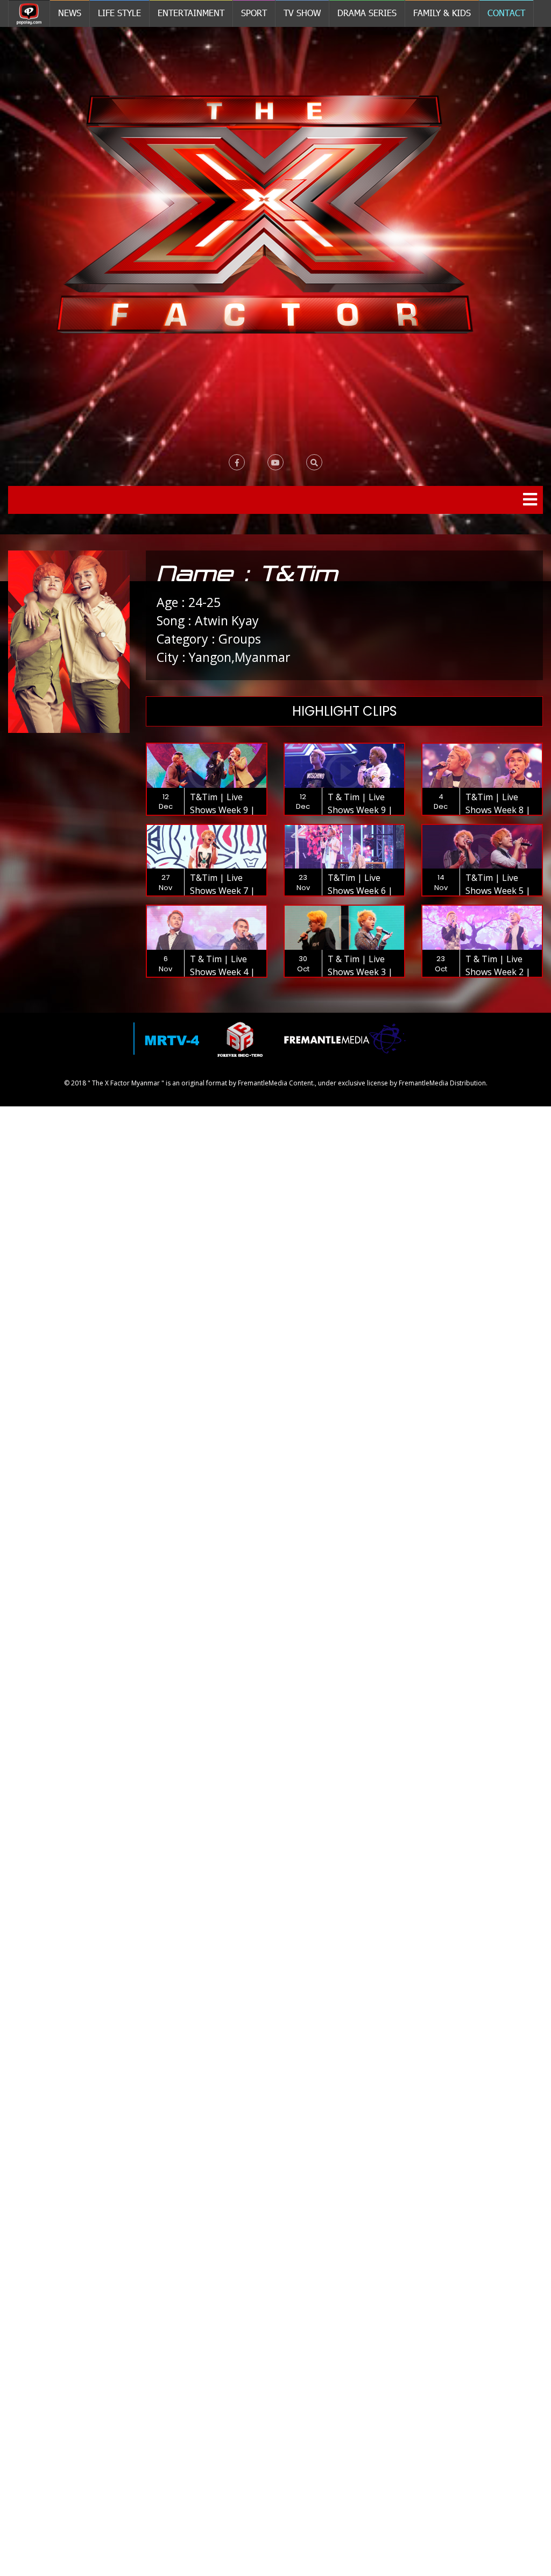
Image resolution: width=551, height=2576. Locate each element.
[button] (314, 462)
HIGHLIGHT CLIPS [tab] (345, 711)
